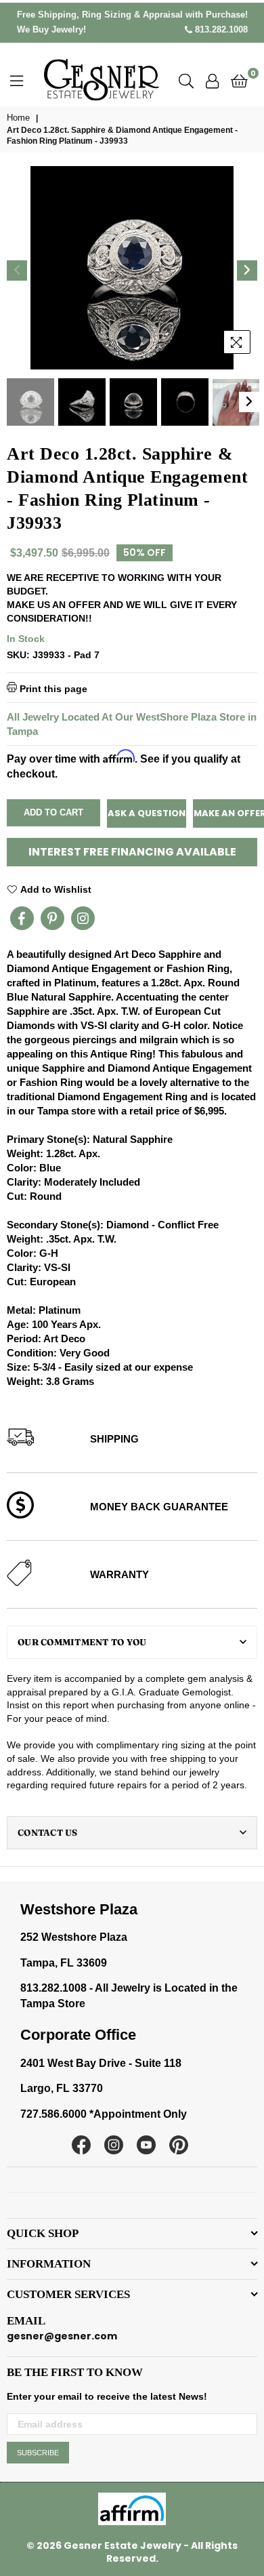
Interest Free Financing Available (132, 852)
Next (247, 270)
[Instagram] (83, 918)
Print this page (52, 688)
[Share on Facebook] (22, 918)
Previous (17, 270)
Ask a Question (147, 813)
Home (18, 118)
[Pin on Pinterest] (52, 918)
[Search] (186, 80)
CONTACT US (48, 1832)
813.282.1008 (220, 29)
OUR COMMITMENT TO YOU (82, 1642)
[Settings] (212, 80)
